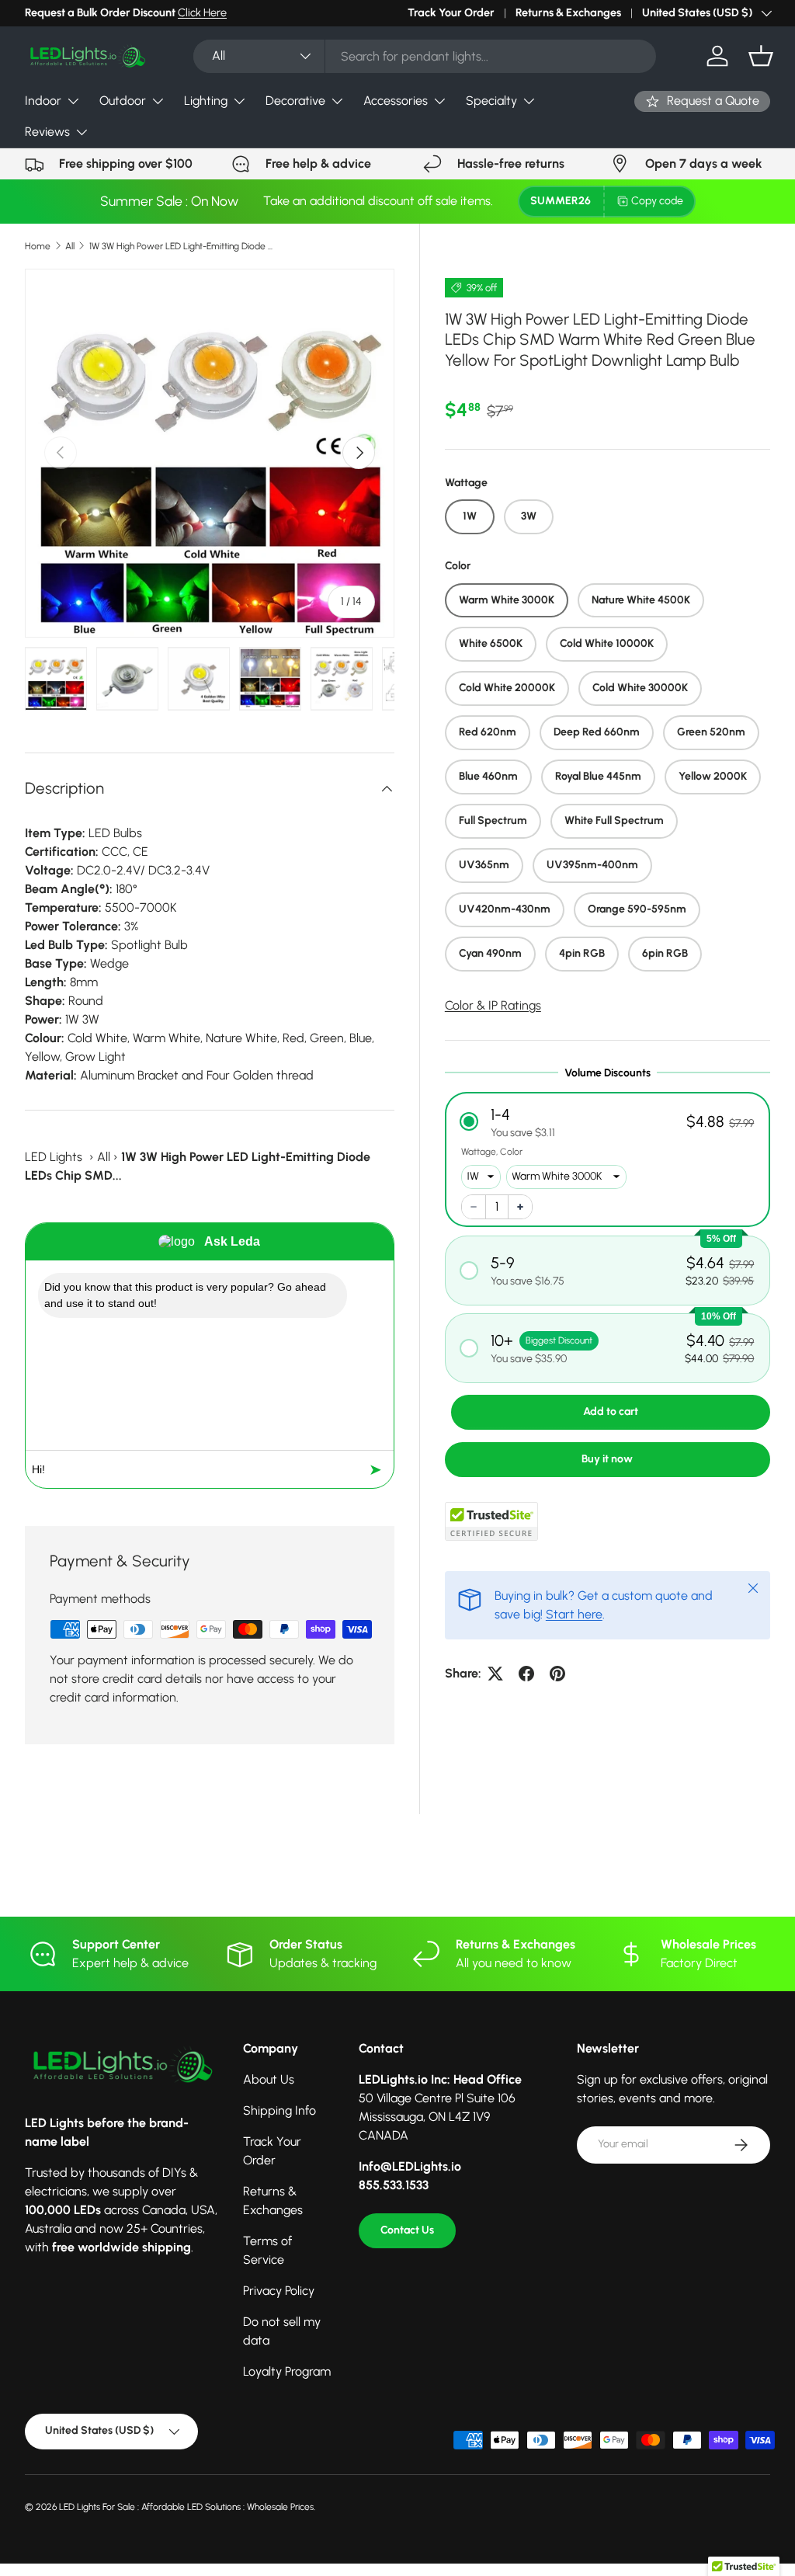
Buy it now (607, 1459)
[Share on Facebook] (526, 1674)
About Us (269, 2079)
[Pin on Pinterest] (557, 1674)
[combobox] (425, 56)
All (70, 246)
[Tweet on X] (495, 1674)
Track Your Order (451, 12)
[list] (210, 454)
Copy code (657, 201)
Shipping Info (279, 2110)
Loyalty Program (287, 2371)
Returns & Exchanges (568, 12)
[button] (761, 56)
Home (38, 246)
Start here (574, 1614)
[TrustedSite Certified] (491, 1521)
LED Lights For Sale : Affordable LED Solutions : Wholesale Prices (186, 2507)
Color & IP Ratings (493, 1005)
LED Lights (54, 1157)
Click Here (202, 12)
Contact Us (407, 2230)
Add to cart (611, 1411)
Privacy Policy (279, 2291)
